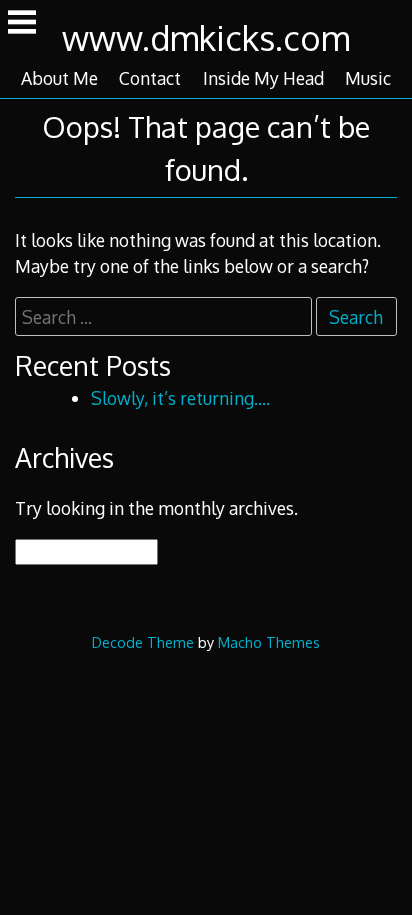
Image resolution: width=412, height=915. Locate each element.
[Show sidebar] (22, 24)
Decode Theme (143, 642)
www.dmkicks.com (206, 37)
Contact (150, 78)
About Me (59, 78)
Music (368, 78)
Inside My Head (263, 78)
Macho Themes (269, 642)
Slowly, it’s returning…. (180, 398)
